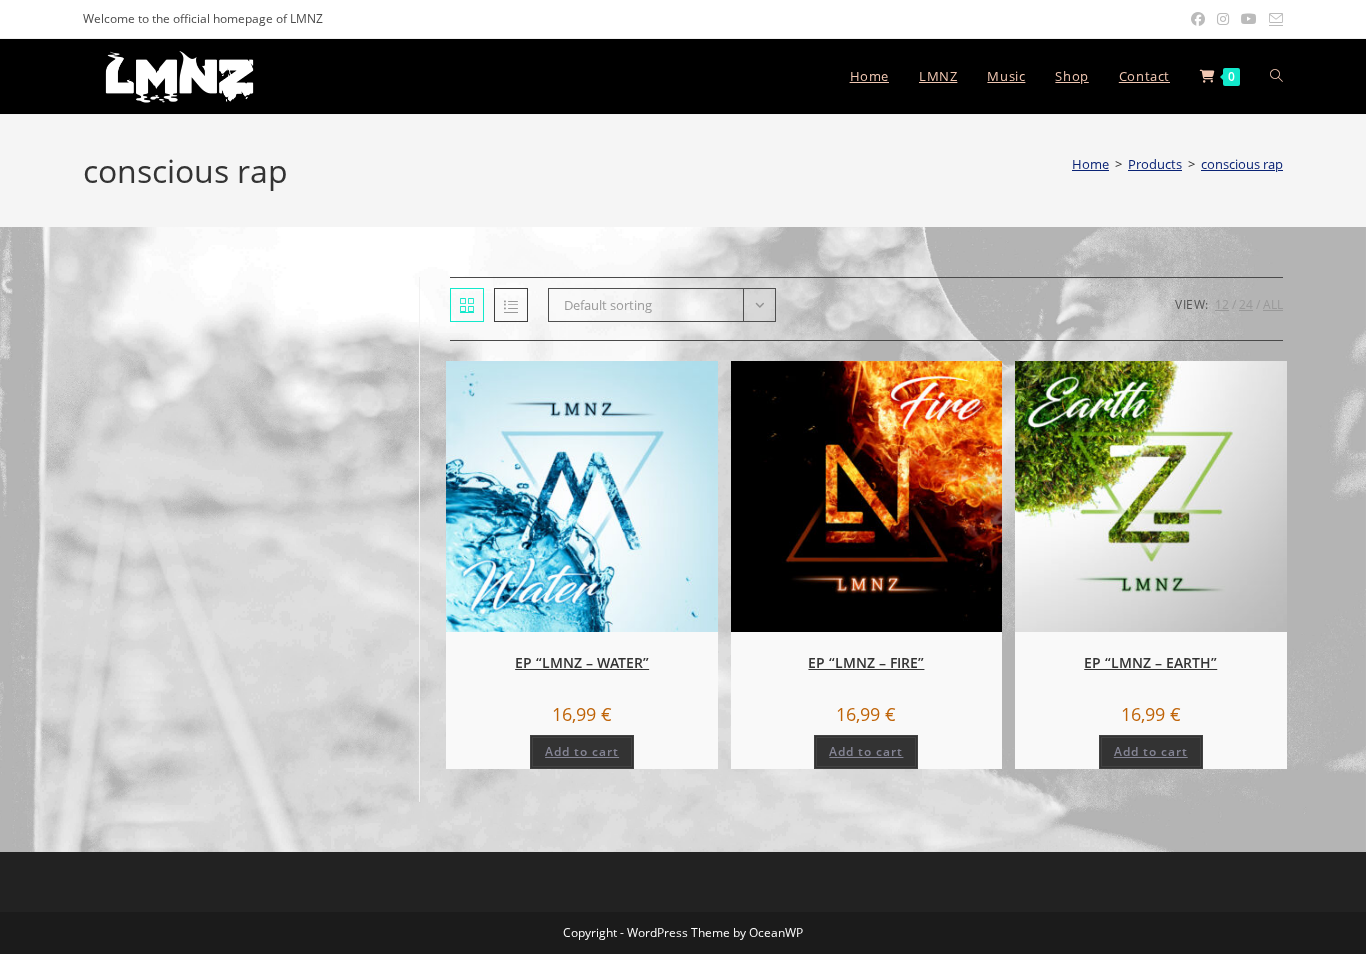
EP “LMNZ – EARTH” (1150, 662)
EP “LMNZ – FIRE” (866, 662)
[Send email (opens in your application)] (1273, 19)
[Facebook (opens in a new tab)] (1198, 19)
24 (1246, 304)
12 (1222, 304)
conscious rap (1242, 164)
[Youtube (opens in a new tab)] (1249, 19)
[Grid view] (467, 305)
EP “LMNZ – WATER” (582, 662)
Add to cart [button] (582, 751)
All (1273, 304)
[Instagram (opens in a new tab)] (1223, 19)
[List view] (511, 305)
